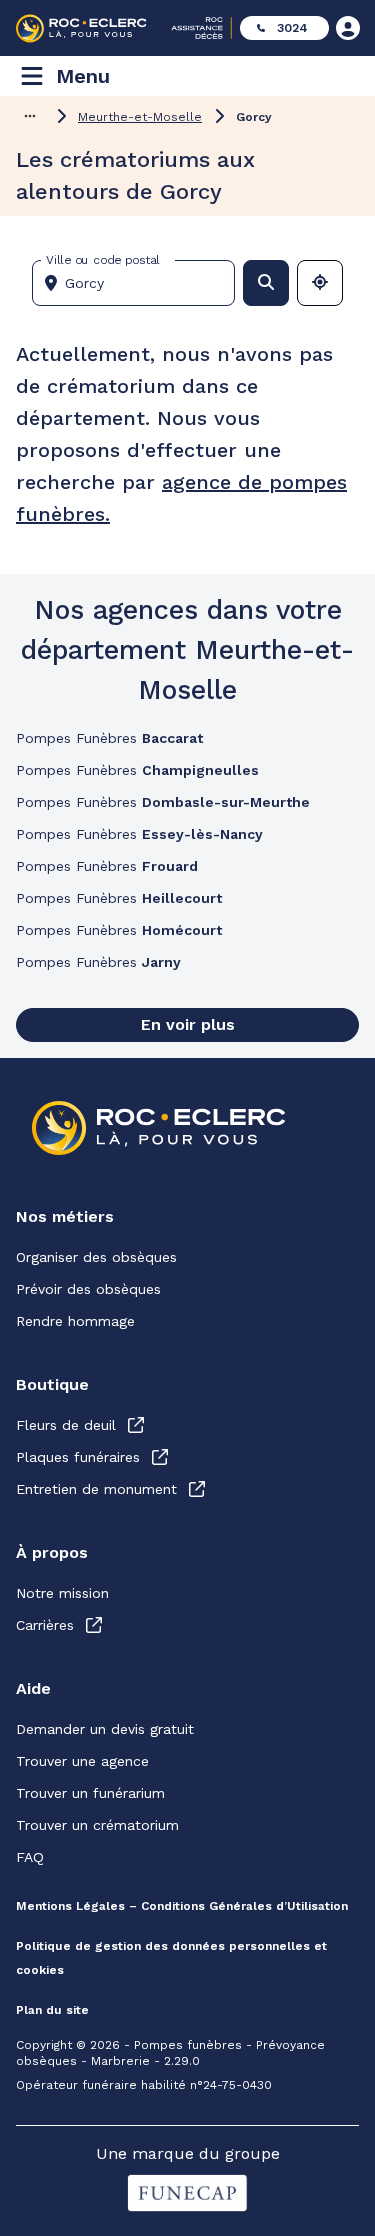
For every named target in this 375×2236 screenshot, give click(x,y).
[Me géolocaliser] (320, 283)
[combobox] (141, 283)
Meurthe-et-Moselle (140, 117)
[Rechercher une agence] (266, 283)
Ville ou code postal (103, 260)
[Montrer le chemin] (30, 116)
